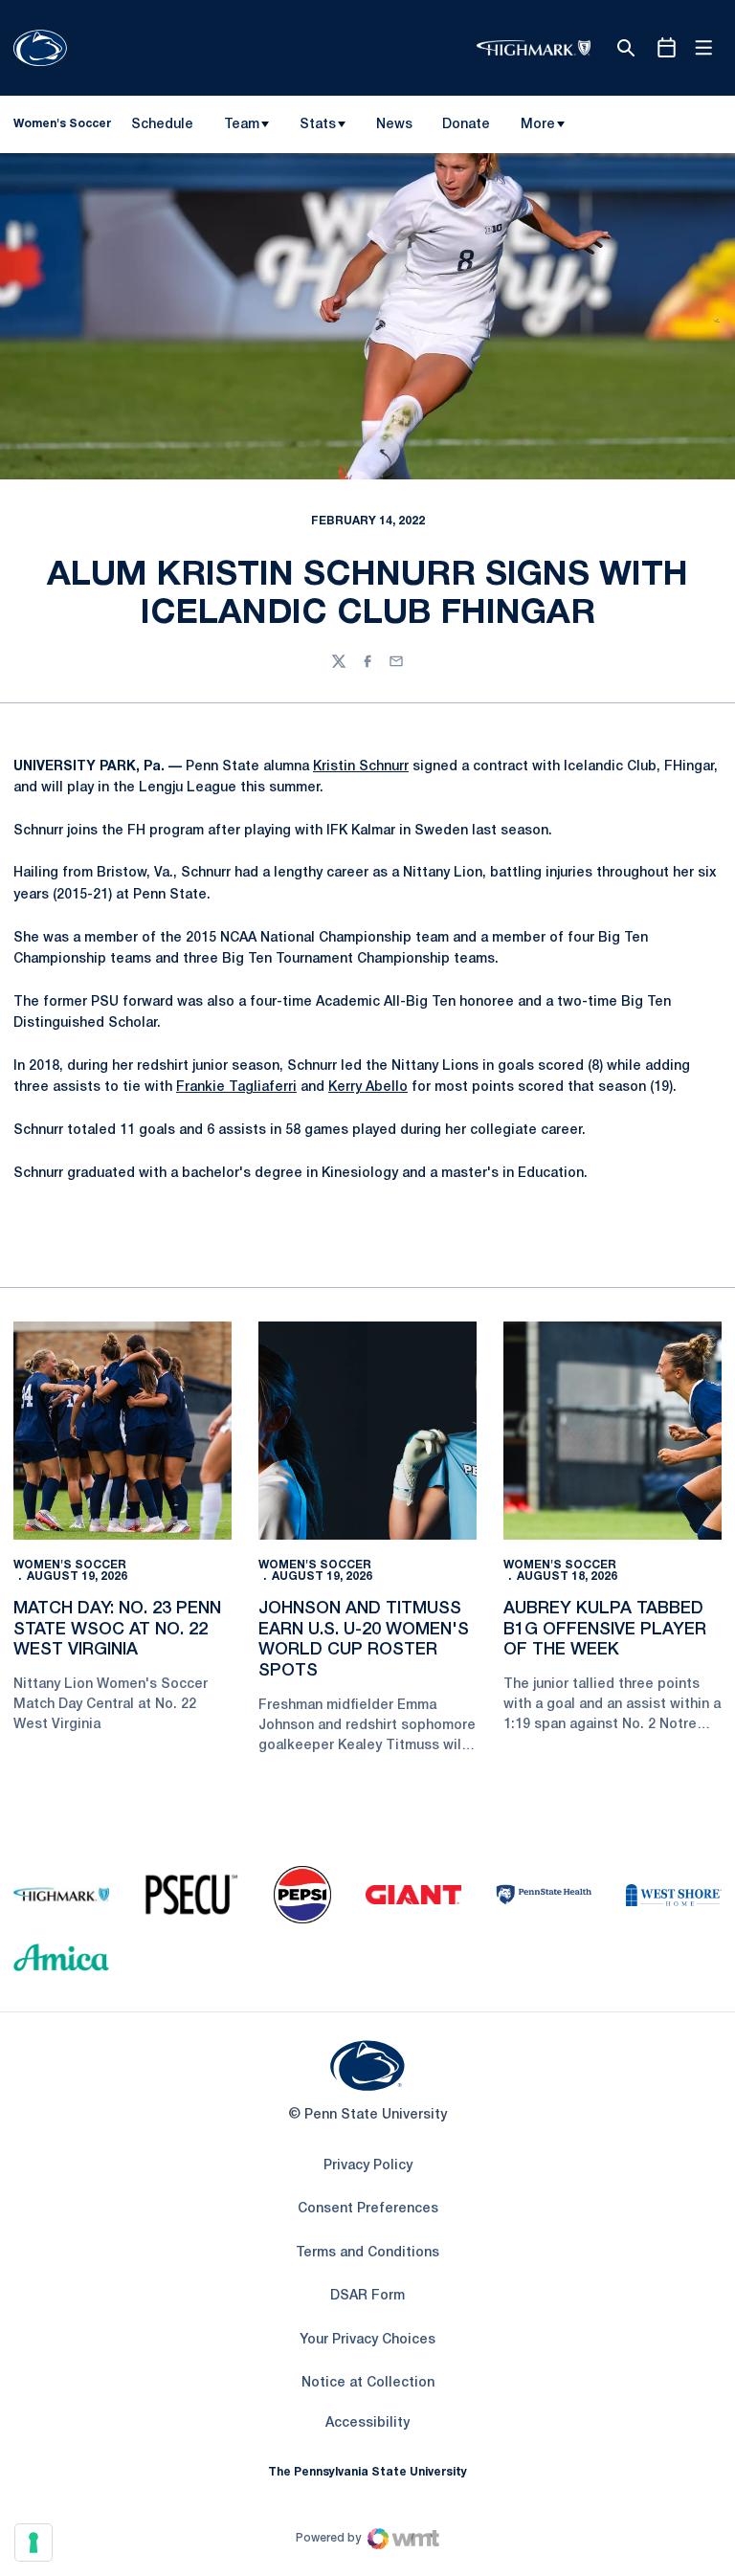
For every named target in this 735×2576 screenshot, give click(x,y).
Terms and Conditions (367, 2253)
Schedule (162, 125)
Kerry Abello (368, 1088)
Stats (318, 125)
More (538, 125)
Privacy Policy (368, 2166)
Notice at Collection (368, 2383)
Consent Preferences (368, 2209)
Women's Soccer (70, 1565)
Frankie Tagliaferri (236, 1088)
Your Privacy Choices (367, 2340)
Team (242, 125)
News (394, 125)
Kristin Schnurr (361, 767)
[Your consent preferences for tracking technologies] (33, 2543)
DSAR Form (367, 2296)
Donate (466, 128)
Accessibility (367, 2423)
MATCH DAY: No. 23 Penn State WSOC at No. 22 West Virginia (117, 1629)
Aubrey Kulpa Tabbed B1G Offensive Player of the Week (605, 1629)
